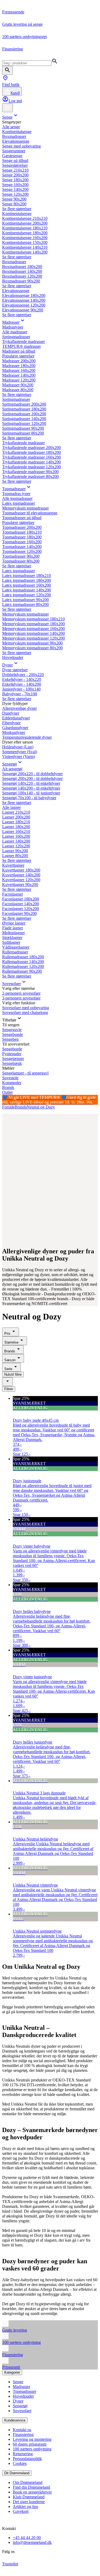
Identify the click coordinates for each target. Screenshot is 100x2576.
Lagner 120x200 (16, 846)
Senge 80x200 (14, 204)
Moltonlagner (13, 933)
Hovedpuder (13, 657)
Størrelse (11, 1342)
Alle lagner (11, 807)
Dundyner (11, 713)
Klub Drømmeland (29, 2497)
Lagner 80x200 (15, 856)
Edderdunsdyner (16, 718)
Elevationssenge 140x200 (24, 300)
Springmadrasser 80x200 (23, 433)
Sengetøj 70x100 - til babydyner (29, 798)
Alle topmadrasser (17, 498)
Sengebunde (13, 1034)
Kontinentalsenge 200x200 (25, 223)
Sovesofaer (11, 984)
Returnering (23, 2454)
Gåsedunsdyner (15, 728)
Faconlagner (13, 894)
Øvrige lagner (14, 923)
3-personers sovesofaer (21, 998)
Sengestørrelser (15, 165)
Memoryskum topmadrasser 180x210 (33, 619)
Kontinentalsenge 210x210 (25, 218)
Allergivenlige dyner (19, 708)
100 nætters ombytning (32, 2449)
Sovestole (10, 1078)
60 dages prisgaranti (30, 2444)
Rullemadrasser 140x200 (23, 962)
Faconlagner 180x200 (21, 899)
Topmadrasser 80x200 (21, 561)
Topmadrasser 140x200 (22, 547)
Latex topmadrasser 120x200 (27, 595)
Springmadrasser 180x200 (24, 409)
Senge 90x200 (14, 199)
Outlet (7, 1092)
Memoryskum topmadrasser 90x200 (32, 643)
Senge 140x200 (15, 189)
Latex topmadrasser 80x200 (25, 604)
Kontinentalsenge (17, 132)
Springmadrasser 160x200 (24, 414)
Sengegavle (12, 1030)
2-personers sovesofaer (21, 993)
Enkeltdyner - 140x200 (22, 684)
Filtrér (9, 1389)
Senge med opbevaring (21, 146)
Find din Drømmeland (31, 2487)
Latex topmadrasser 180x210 (27, 576)
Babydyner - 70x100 (20, 694)
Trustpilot (10, 2564)
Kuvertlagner (13, 865)
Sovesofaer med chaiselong (25, 1012)
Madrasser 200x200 (19, 361)
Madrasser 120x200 (19, 380)
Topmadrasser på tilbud (22, 518)
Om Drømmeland (28, 2482)
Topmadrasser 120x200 (22, 551)
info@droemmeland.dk (32, 2542)
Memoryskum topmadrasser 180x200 (33, 624)
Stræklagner (12, 938)
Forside (8, 1107)
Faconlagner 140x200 (21, 904)
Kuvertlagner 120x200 (21, 880)
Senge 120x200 (15, 194)
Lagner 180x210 (16, 822)
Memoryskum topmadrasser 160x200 (33, 629)
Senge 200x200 (15, 175)
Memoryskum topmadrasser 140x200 (33, 633)
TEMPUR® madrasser (21, 346)
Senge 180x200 (15, 180)
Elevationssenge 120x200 (24, 305)
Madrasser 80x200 (18, 390)
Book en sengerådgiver (32, 2492)
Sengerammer (14, 151)
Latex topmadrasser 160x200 (27, 585)
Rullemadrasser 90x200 (22, 971)
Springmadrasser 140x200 (24, 419)
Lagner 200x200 (16, 817)
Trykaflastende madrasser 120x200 (31, 467)
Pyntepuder (12, 1054)
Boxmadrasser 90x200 (21, 281)
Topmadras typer (16, 494)
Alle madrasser (15, 332)
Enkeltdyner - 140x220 (22, 679)
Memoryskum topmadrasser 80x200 (32, 648)
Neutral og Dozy (41, 1107)
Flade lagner (13, 928)
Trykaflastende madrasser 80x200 (30, 476)
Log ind (15, 101)
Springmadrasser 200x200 (24, 404)
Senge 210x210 (15, 170)
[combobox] (7, 1382)
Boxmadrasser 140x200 (22, 271)
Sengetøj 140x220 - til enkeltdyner (31, 783)
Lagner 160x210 (16, 831)
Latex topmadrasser (19, 503)
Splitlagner (11, 942)
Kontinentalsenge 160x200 (25, 238)
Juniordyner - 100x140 (21, 689)
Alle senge (11, 127)
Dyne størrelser (15, 670)
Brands (8, 1087)
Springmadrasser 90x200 (23, 428)
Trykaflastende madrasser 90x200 (30, 472)
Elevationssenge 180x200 (24, 295)
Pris (7, 1334)
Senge (7, 117)
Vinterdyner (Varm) (19, 757)
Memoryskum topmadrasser (25, 508)
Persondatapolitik (27, 2459)
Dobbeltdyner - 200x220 (23, 675)
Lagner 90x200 (15, 851)
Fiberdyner (11, 723)
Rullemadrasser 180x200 (23, 957)
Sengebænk (12, 1063)
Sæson (10, 1360)
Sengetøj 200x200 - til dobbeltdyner (32, 778)
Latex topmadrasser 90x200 (25, 600)
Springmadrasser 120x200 (24, 423)
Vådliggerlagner (16, 947)
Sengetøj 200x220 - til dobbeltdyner (32, 774)
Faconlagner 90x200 (19, 913)
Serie (8, 1369)
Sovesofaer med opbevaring (26, 1008)
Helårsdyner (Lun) (18, 747)
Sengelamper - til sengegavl (25, 1073)
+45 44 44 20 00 (27, 2538)
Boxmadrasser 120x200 (22, 276)
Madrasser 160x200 (19, 370)
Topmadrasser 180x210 (22, 532)
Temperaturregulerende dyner (27, 737)
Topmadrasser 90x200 (21, 556)
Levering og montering (32, 2439)
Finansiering (23, 2434)
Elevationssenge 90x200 (23, 310)
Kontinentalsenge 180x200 (25, 233)
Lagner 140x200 (16, 841)
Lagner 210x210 (16, 812)
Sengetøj (9, 764)
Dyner (7, 665)
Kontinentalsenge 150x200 (25, 242)
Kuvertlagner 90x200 (20, 885)
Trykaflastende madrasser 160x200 (31, 457)
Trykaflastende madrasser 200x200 (31, 448)
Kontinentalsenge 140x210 (25, 247)
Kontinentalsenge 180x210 (25, 228)
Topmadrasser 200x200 (22, 527)
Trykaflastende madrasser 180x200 (31, 452)
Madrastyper (13, 327)
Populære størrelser (18, 356)
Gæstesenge (12, 156)
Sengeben (10, 1039)
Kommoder (12, 1083)
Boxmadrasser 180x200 (22, 267)
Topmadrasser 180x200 (22, 537)
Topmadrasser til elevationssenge (30, 513)
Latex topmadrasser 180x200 (27, 580)
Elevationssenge (16, 141)
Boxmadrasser (14, 136)
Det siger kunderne (29, 2502)
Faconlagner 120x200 (21, 909)
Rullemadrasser (15, 952)
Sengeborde (12, 1049)
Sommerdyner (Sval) (20, 752)
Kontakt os (22, 2430)
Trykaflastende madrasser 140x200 (31, 462)
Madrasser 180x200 (19, 366)
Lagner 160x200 (16, 836)
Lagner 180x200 (16, 827)
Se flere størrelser (17, 209)
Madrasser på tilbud (19, 351)
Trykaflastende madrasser (23, 342)
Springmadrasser (16, 337)
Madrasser (11, 322)
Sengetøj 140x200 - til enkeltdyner (31, 788)
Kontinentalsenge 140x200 (25, 252)
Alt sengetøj (12, 769)
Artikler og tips (25, 2507)
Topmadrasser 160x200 (22, 542)
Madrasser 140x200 (19, 375)
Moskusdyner (14, 732)
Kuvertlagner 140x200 (21, 875)
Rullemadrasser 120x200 (23, 966)
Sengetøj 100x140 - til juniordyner (31, 793)
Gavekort (21, 2511)
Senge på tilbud (15, 161)
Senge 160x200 (15, 185)
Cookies (20, 2463)
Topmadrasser (14, 489)
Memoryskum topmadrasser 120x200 (33, 638)
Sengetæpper (13, 1059)
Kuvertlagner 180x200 (21, 870)
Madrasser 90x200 (18, 385)
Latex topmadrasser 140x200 (27, 590)
